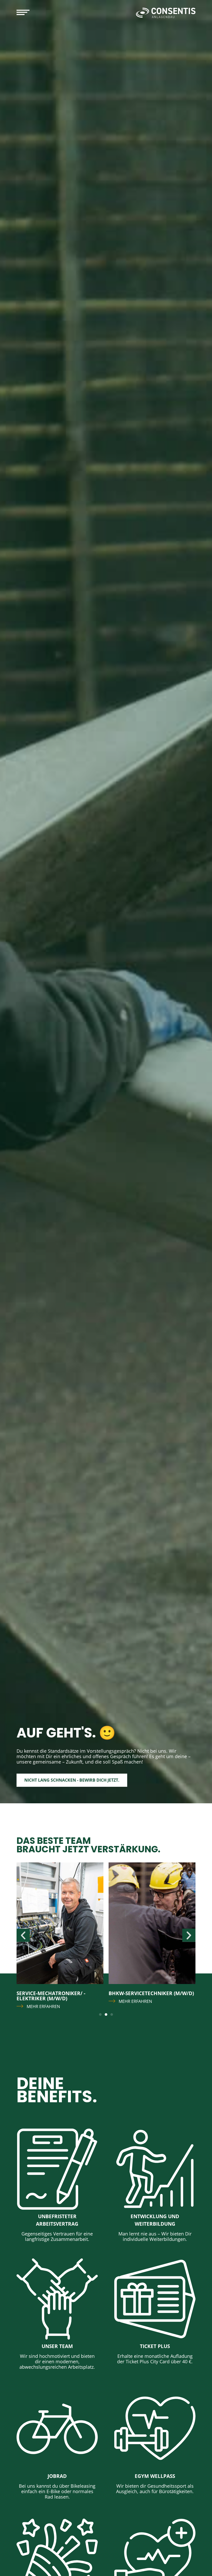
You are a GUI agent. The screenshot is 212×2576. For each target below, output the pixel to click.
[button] (23, 1935)
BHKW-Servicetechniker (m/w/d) (59, 1993)
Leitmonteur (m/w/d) (137, 1993)
